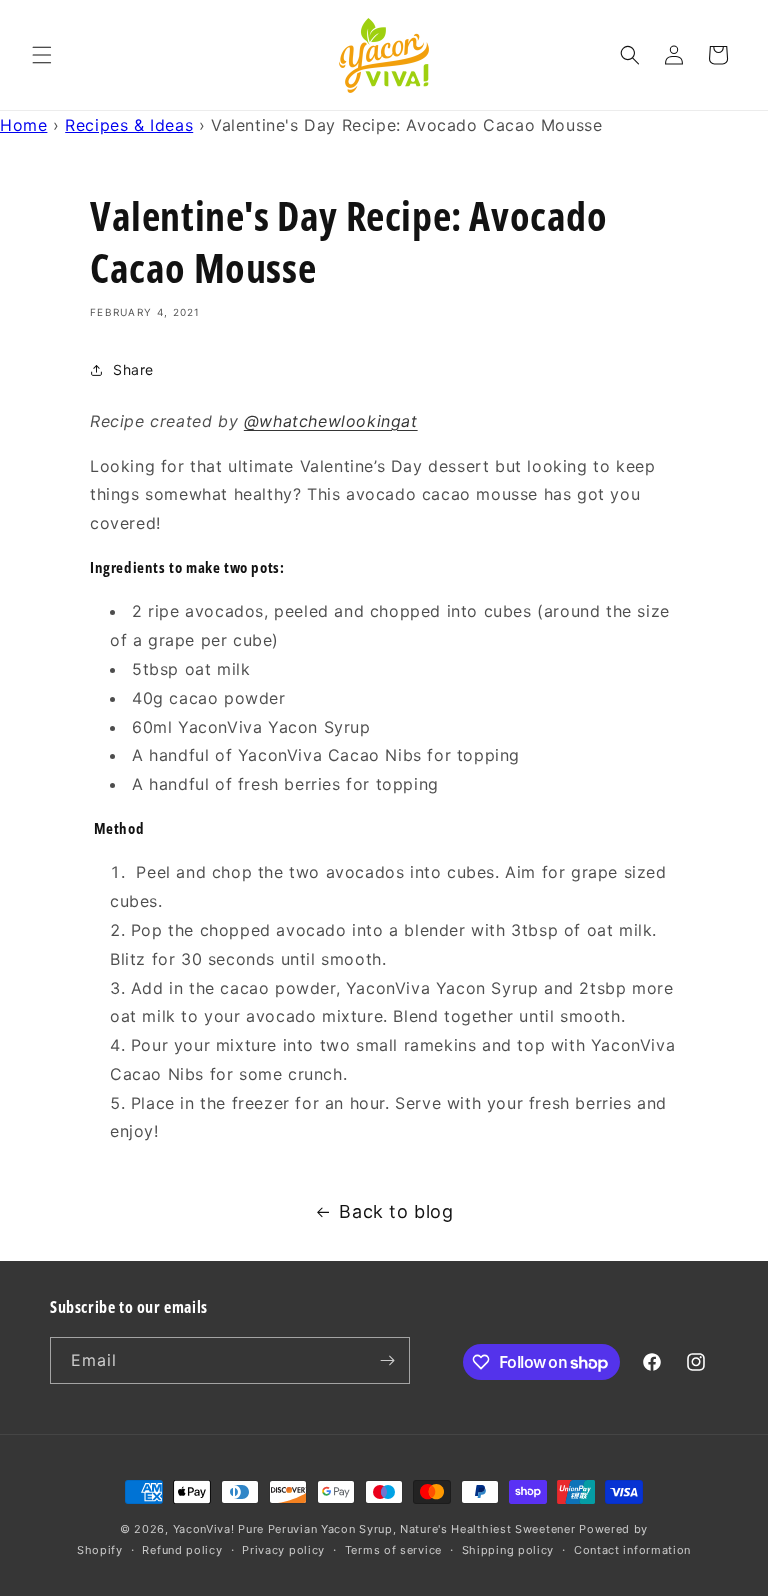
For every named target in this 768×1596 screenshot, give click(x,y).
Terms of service (393, 1550)
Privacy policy (283, 1550)
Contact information (632, 1550)
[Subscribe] (387, 1360)
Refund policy (182, 1550)
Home (23, 125)
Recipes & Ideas (129, 125)
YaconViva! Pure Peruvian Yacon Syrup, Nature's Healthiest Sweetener (374, 1529)
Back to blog (396, 1211)
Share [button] (133, 369)
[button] (42, 55)
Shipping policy (508, 1550)
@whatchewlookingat (331, 421)
